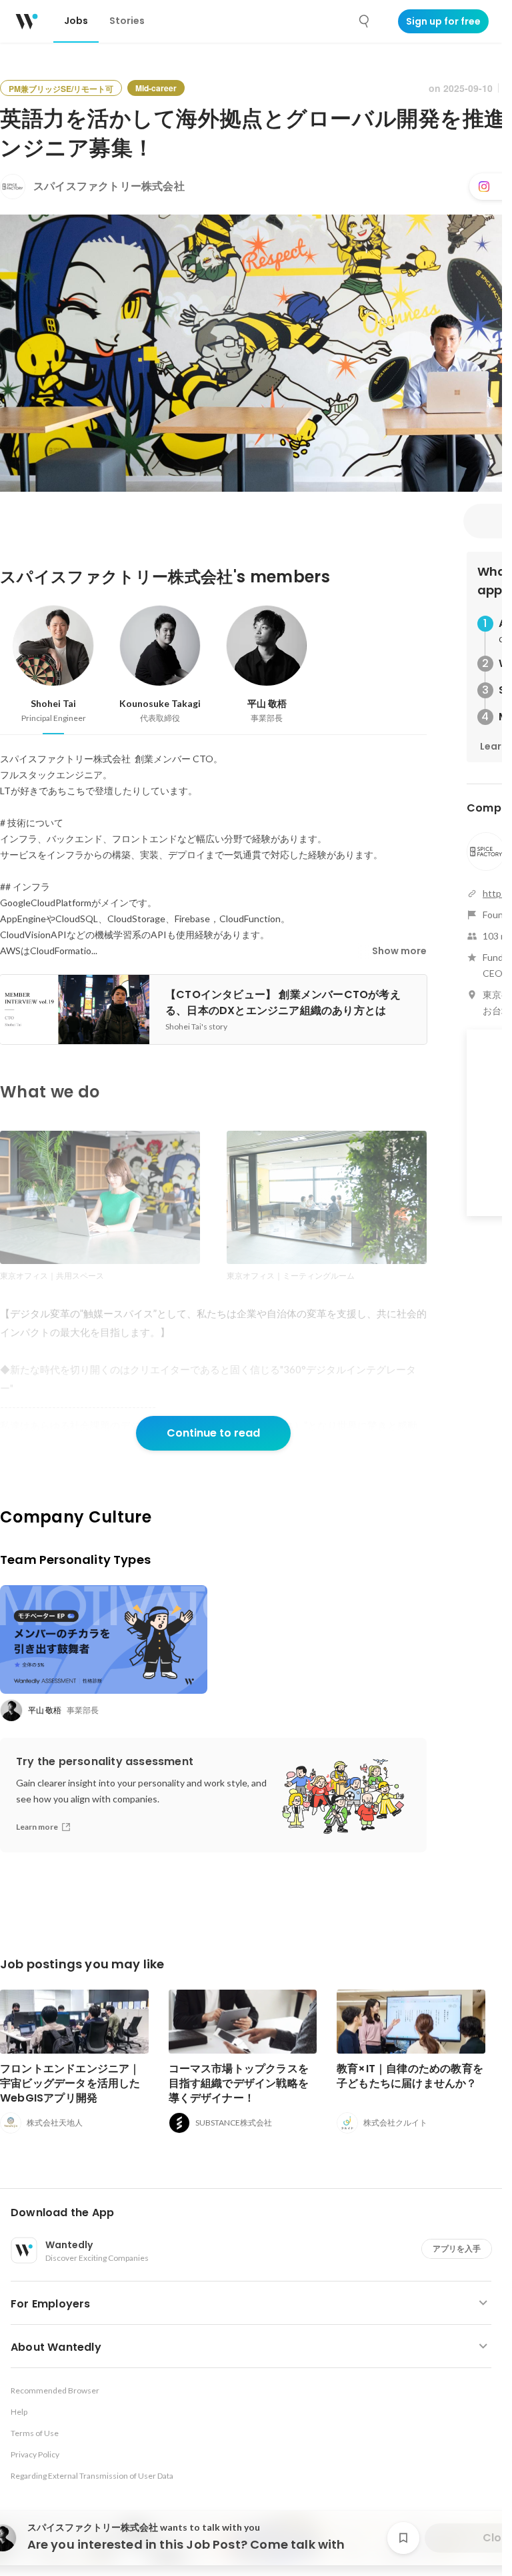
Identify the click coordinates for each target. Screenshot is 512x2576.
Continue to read (213, 1433)
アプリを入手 (457, 2249)
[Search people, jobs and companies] (365, 21)
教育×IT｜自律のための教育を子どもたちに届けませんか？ (410, 2076)
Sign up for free (443, 21)
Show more (399, 951)
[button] (256, 2213)
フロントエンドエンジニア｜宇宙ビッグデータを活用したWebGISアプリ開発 (70, 2083)
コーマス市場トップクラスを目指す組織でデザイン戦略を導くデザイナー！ (239, 2083)
